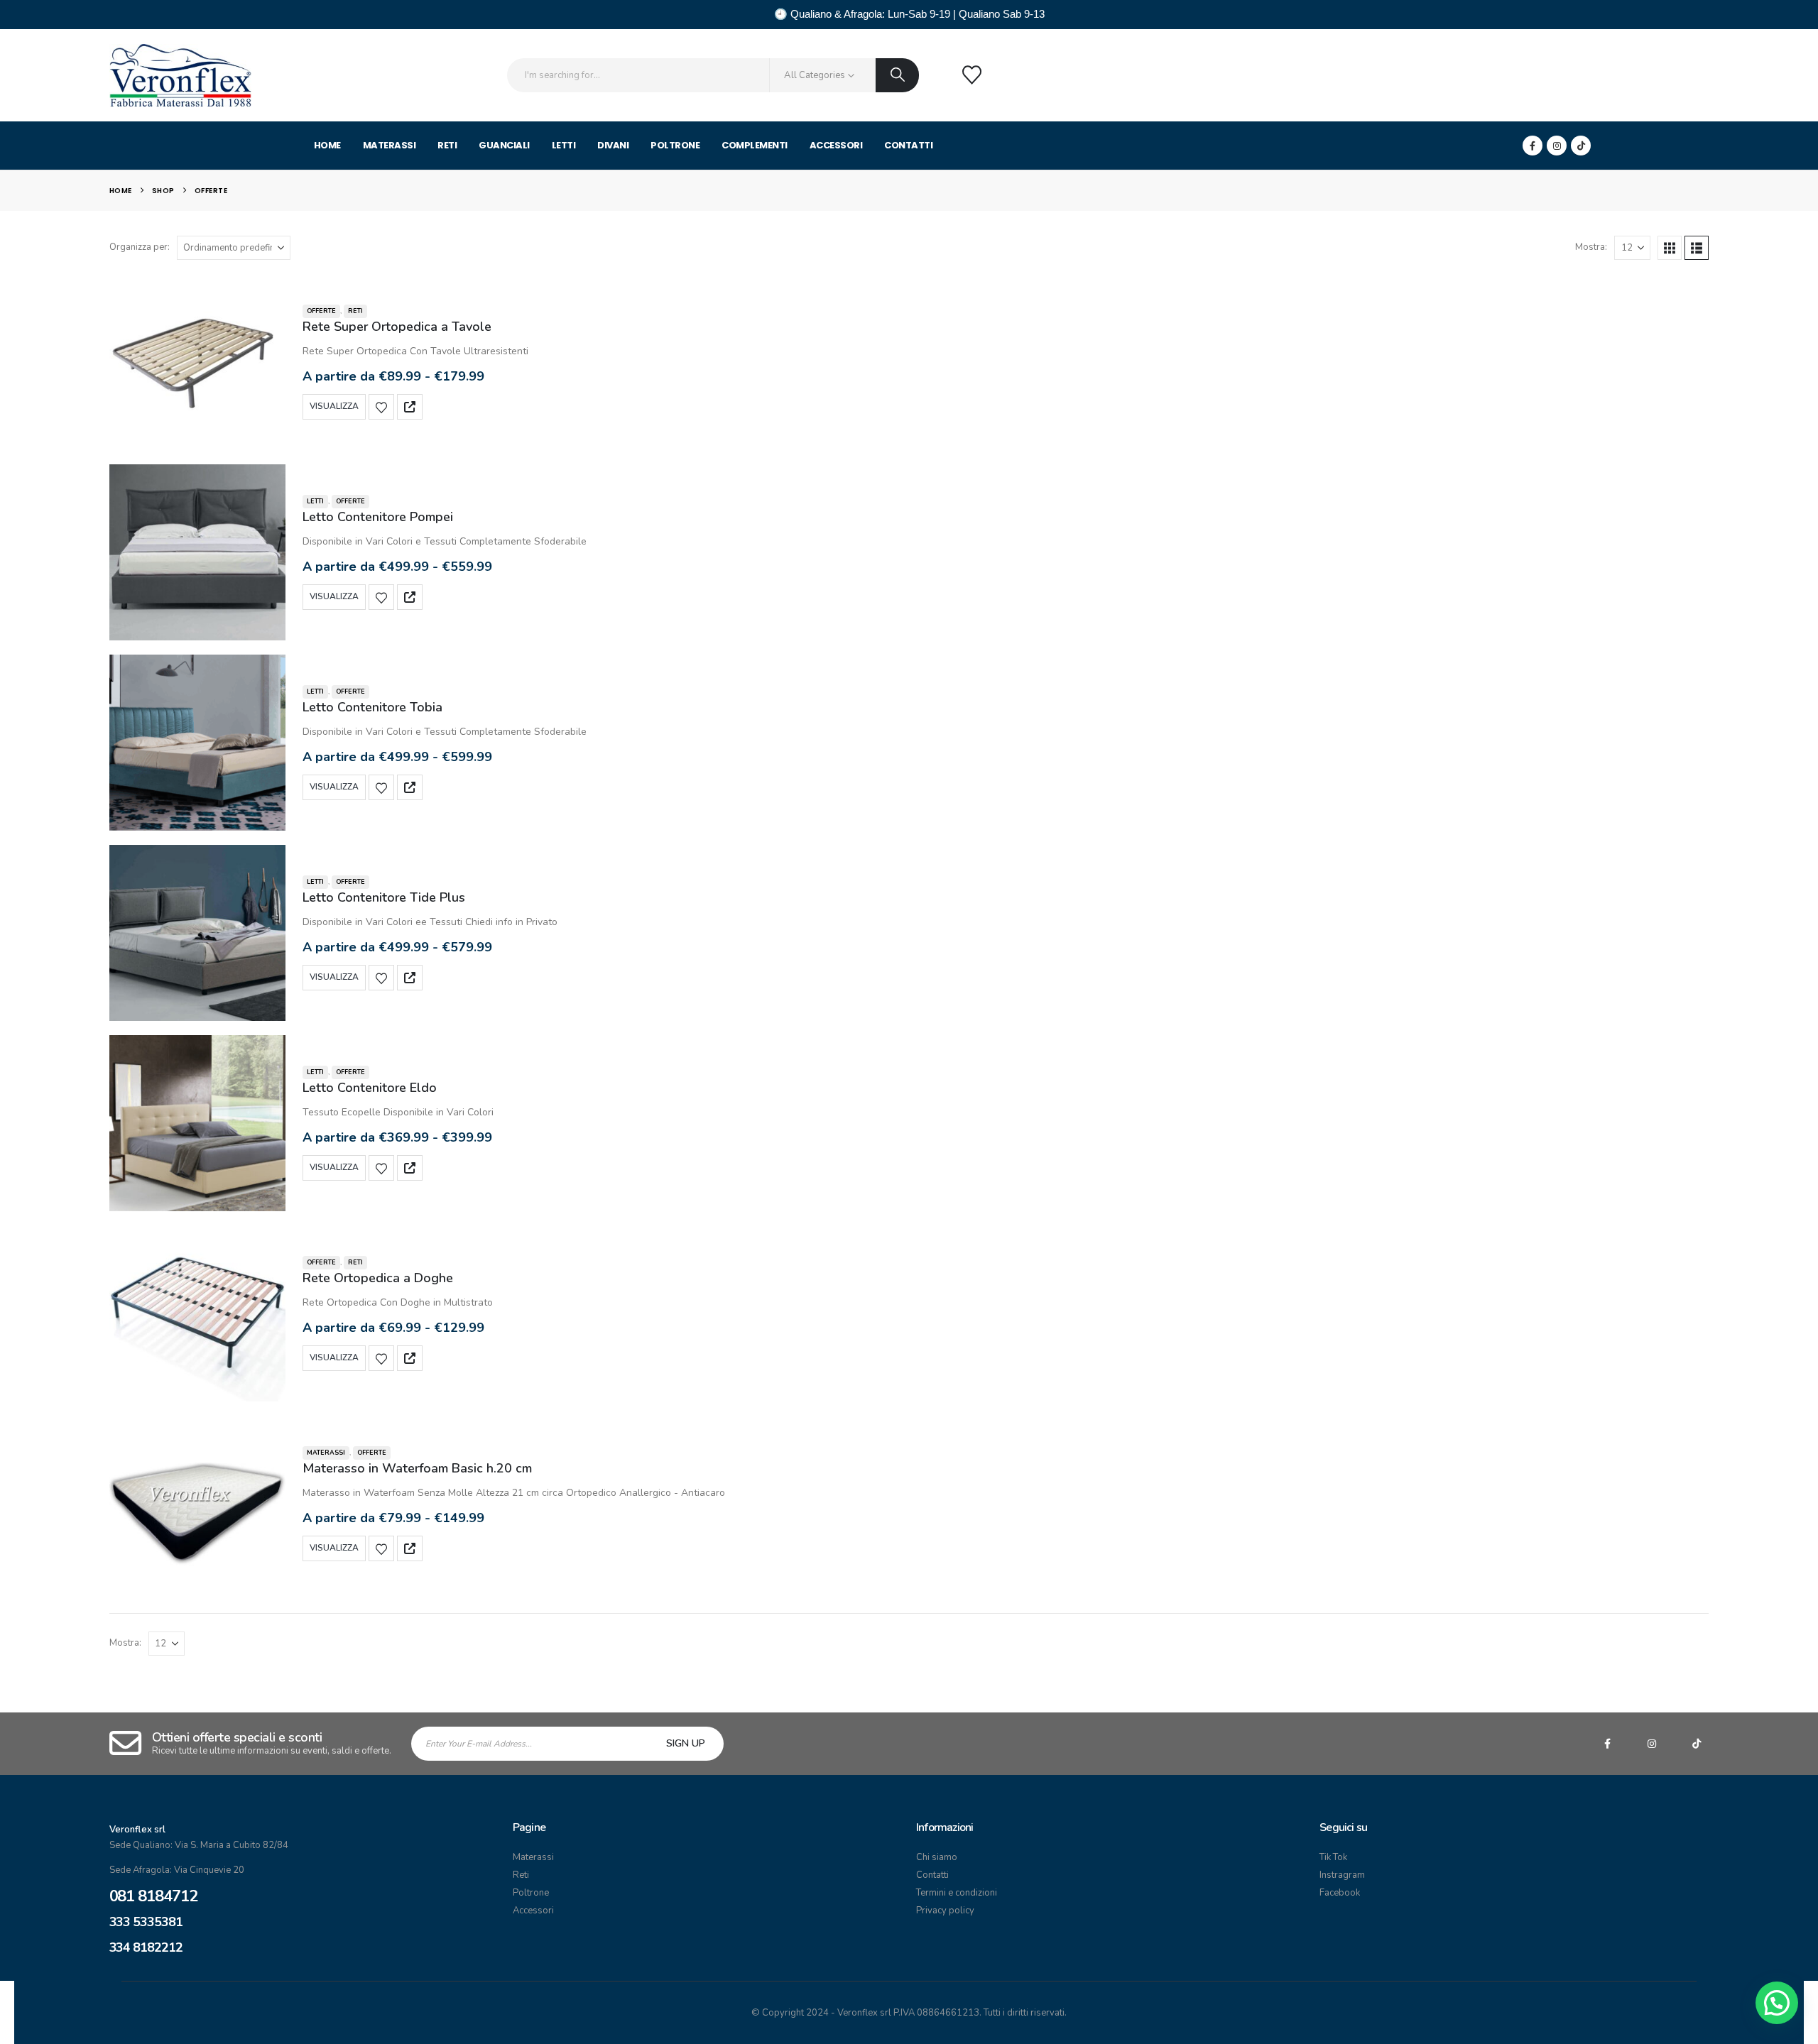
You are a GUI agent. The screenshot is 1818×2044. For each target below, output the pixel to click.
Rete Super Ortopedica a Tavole (397, 327)
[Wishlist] (971, 75)
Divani (613, 145)
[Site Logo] (180, 75)
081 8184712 (153, 1896)
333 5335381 (146, 1922)
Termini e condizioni (957, 1893)
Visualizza (334, 406)
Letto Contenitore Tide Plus (384, 897)
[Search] (897, 75)
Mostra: (1591, 247)
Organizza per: (140, 247)
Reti (447, 145)
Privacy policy (945, 1911)
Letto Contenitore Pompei (378, 517)
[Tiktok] (1581, 146)
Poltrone (675, 145)
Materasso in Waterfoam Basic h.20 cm (417, 1468)
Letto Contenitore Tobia (372, 707)
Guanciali (504, 145)
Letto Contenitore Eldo (370, 1088)
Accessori (836, 145)
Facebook (1340, 1893)
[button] (1670, 248)
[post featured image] (197, 362)
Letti (564, 145)
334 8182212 (146, 1947)
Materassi (390, 145)
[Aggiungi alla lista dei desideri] (381, 407)
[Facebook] (1533, 146)
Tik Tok (1333, 1857)
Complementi (755, 145)
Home (327, 145)
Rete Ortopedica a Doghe (378, 1278)
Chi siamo (937, 1857)
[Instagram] (1557, 146)
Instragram (1342, 1875)
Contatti (908, 145)
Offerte (321, 311)
